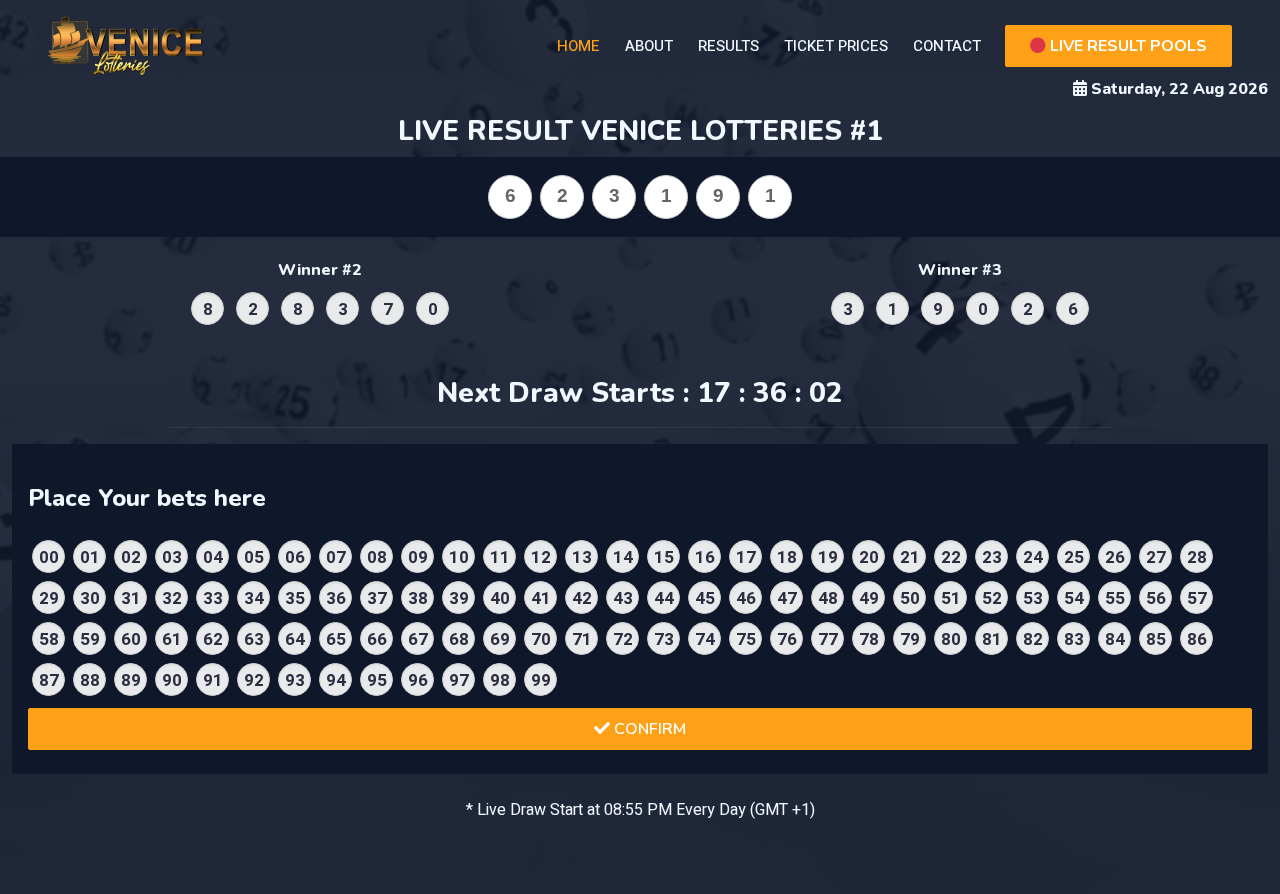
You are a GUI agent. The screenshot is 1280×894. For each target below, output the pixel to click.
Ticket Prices (836, 46)
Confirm (648, 729)
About (649, 46)
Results (728, 46)
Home (578, 46)
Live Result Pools (1126, 46)
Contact (947, 46)
